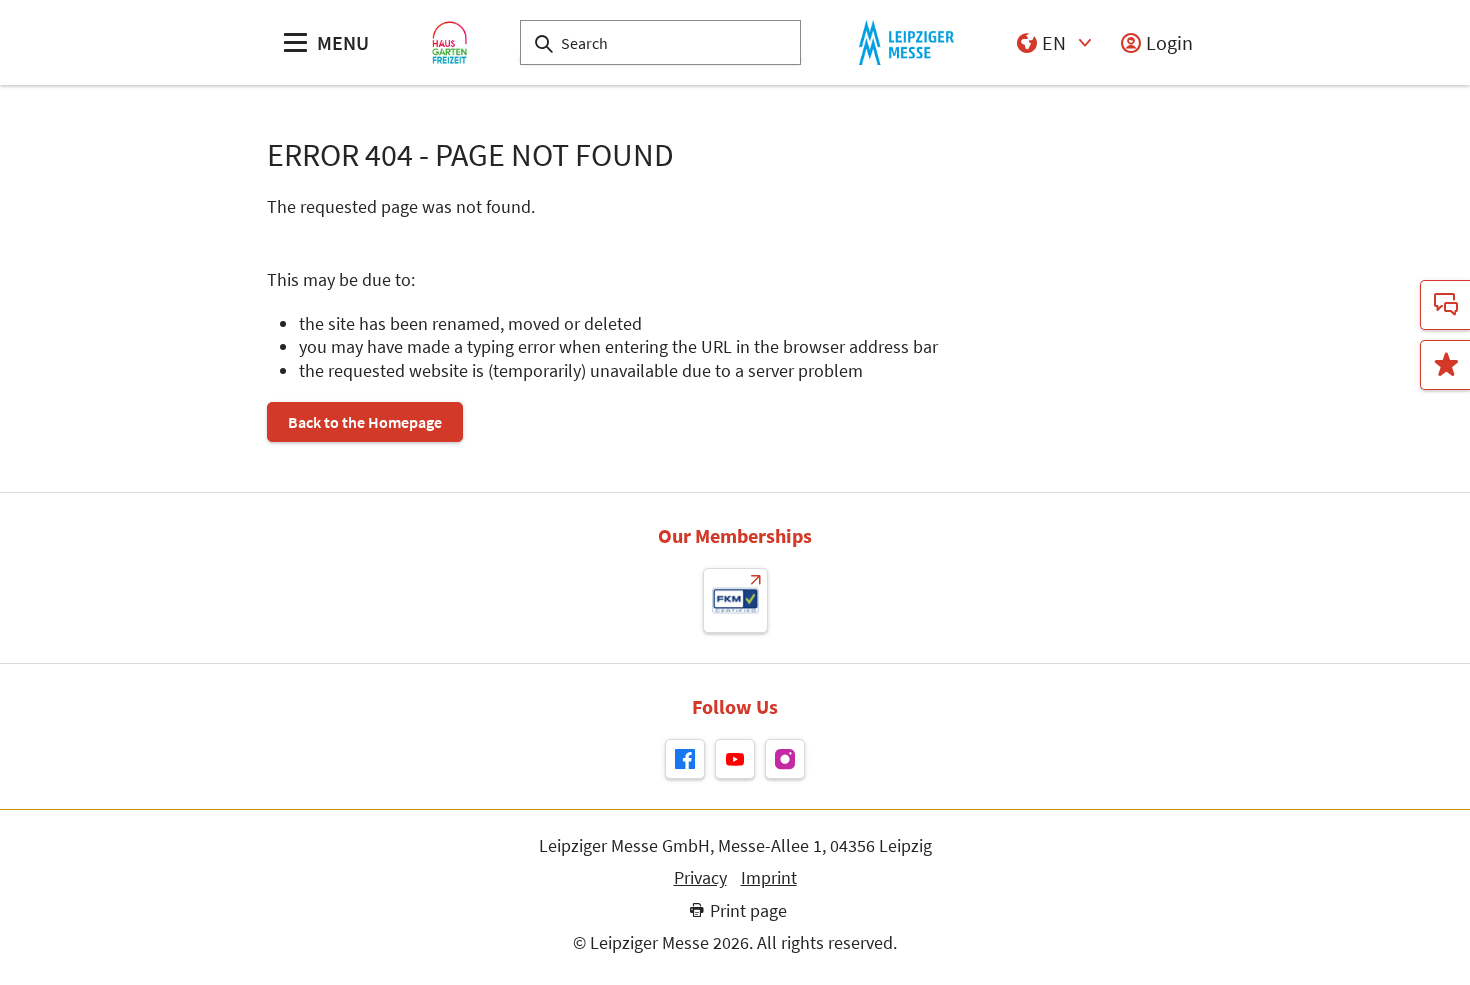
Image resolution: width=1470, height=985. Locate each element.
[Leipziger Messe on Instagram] (785, 759)
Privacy (700, 878)
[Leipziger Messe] (906, 42)
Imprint (769, 878)
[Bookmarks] (1445, 365)
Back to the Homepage (365, 422)
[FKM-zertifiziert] (735, 600)
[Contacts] (1445, 305)
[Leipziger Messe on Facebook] (685, 759)
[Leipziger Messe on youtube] (735, 759)
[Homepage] (449, 42)
